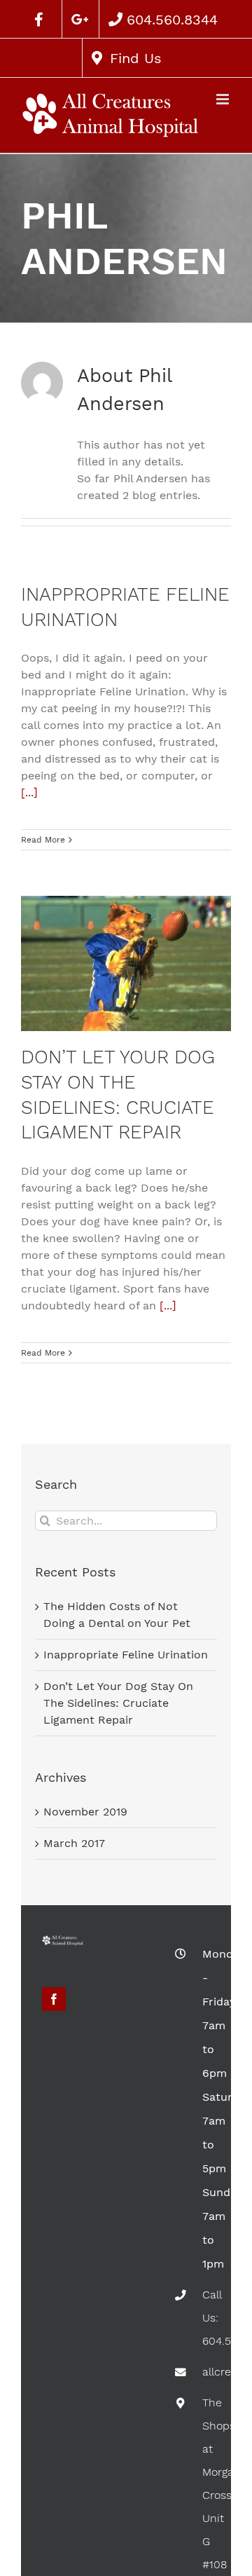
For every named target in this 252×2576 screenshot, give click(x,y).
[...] (29, 792)
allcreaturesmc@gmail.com (206, 2372)
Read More (43, 840)
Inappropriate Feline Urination (126, 1655)
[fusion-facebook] (54, 1999)
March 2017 (74, 1843)
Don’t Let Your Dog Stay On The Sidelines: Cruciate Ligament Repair (118, 1703)
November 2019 (85, 1812)
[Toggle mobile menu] (224, 99)
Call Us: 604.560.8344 (206, 2318)
